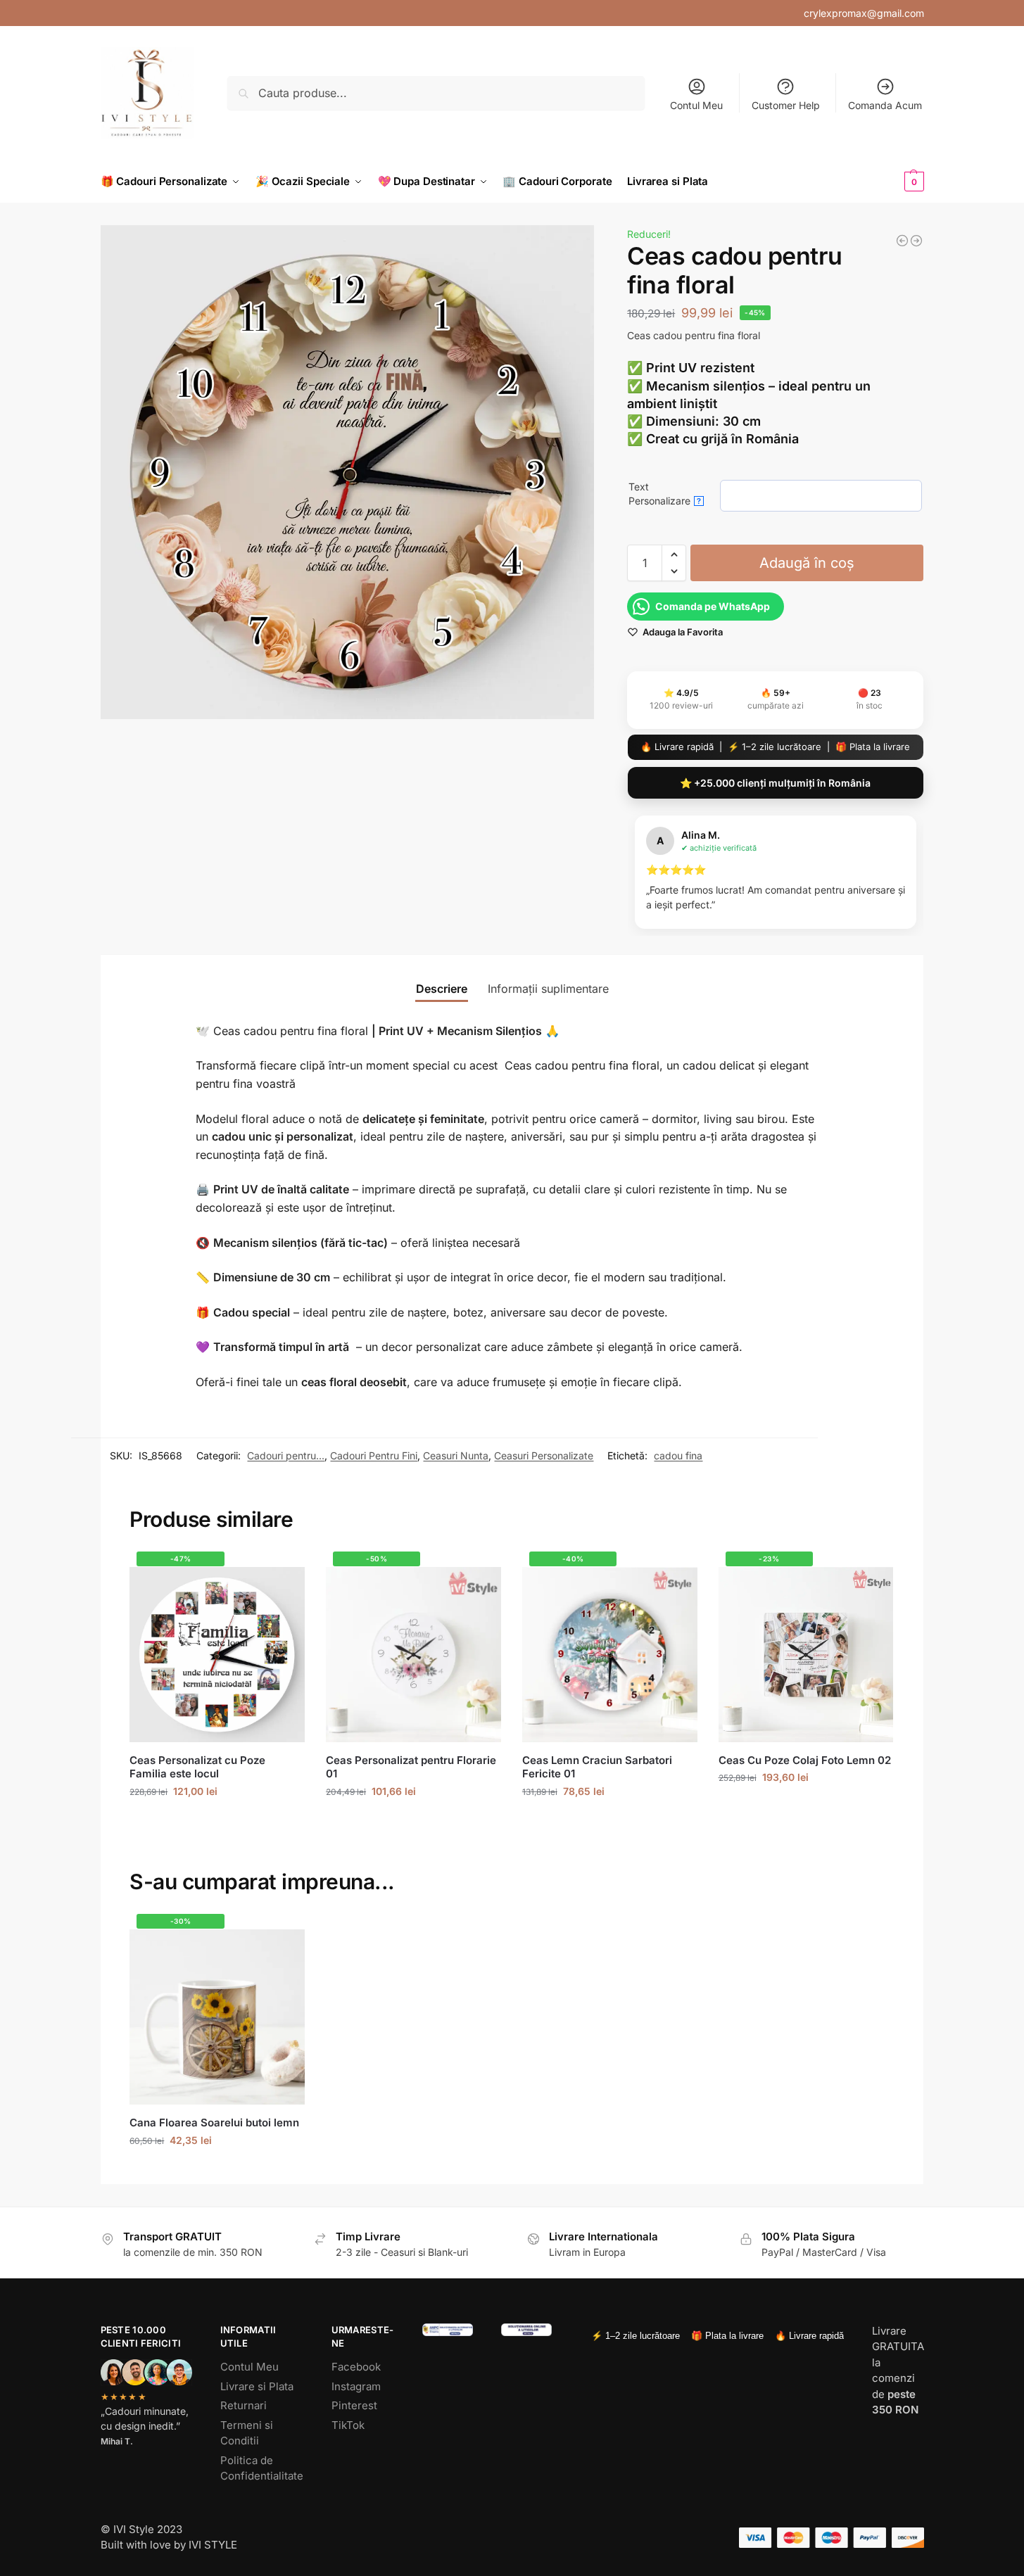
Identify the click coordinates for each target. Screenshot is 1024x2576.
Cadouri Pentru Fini (374, 1455)
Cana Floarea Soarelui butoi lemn (214, 2123)
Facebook (356, 2367)
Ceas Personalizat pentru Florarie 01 (411, 1767)
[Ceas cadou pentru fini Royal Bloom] (916, 241)
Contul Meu (696, 105)
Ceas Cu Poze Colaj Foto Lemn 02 (805, 1760)
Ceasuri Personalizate (544, 1455)
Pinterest (354, 2405)
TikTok (348, 2425)
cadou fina (678, 1455)
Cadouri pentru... (286, 1455)
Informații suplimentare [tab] (548, 989)
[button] (891, 182)
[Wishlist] (284, 1573)
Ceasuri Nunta (456, 1455)
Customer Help (786, 105)
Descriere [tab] (442, 989)
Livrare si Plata (257, 2386)
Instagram (356, 2386)
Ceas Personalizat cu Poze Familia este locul (197, 1767)
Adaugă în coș (807, 563)
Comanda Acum (885, 105)
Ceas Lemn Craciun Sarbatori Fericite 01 (597, 1767)
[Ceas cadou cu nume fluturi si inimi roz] (902, 241)
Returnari (244, 2405)
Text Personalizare (665, 494)
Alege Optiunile (217, 1821)
